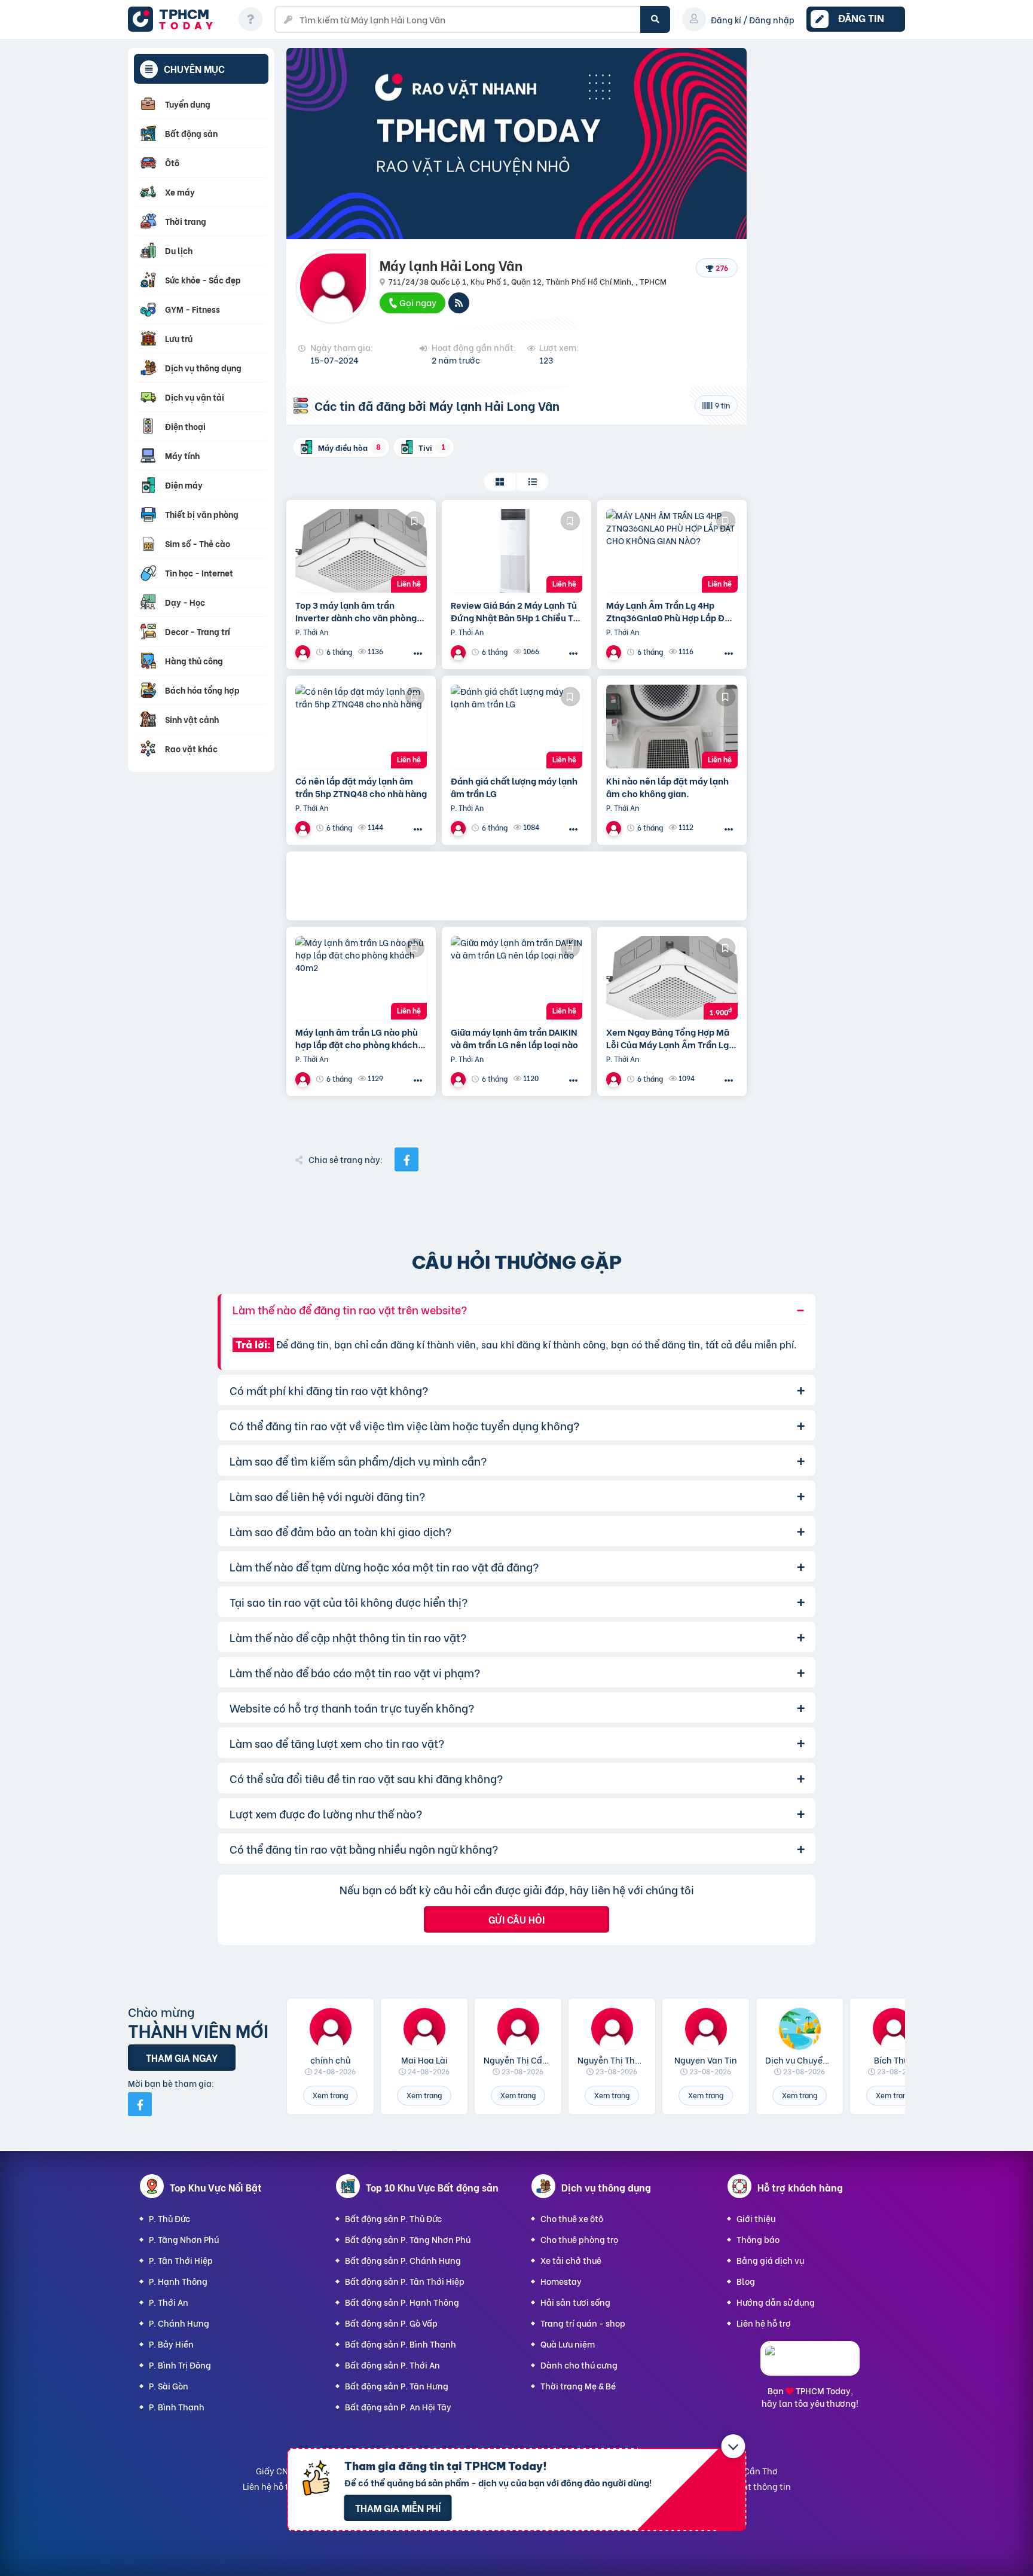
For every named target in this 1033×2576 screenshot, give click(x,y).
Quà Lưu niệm (568, 2344)
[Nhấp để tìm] (655, 19)
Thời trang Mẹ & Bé (578, 2386)
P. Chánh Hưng (179, 2323)
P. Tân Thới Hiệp (181, 2260)
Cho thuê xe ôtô (572, 2218)
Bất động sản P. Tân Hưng (397, 2386)
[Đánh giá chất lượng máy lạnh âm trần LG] (516, 727)
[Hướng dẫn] (250, 19)
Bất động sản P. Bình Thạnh (401, 2344)
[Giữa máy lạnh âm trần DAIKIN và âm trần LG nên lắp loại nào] (516, 978)
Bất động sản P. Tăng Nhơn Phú (408, 2239)
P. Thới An (169, 2302)
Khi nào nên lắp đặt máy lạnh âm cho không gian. (667, 787)
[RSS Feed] (459, 303)
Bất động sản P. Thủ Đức (393, 2218)
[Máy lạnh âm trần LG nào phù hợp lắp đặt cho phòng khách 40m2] (361, 978)
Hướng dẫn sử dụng (776, 2302)
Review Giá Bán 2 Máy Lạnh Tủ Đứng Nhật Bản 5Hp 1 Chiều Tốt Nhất (516, 611)
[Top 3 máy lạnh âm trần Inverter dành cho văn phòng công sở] (361, 551)
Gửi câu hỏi (516, 1919)
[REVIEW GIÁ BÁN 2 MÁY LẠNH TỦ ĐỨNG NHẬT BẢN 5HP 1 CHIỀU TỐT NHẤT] (516, 551)
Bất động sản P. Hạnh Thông (402, 2302)
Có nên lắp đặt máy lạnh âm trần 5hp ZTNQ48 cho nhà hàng (361, 787)
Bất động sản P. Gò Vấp (391, 2323)
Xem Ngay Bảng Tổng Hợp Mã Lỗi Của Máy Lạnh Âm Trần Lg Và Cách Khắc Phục (668, 1038)
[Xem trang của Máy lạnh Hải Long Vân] (304, 652)
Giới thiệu (756, 2218)
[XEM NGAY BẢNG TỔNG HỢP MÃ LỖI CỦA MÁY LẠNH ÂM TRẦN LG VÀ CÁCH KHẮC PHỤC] (672, 978)
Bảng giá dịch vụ (770, 2260)
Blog (746, 2281)
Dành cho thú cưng (579, 2365)
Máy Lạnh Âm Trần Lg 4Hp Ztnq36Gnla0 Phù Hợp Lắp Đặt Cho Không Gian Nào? (670, 611)
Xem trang (330, 2095)
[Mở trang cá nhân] (330, 2029)
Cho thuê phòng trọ (579, 2239)
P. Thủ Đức (169, 2218)
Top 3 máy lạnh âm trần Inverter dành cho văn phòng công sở (356, 611)
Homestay (561, 2281)
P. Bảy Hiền (171, 2344)
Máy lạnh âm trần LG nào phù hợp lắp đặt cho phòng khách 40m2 (357, 1038)
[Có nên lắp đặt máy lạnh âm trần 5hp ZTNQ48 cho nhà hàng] (361, 727)
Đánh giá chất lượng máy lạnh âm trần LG (514, 787)
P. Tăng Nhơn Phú (184, 2239)
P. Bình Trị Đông (180, 2365)
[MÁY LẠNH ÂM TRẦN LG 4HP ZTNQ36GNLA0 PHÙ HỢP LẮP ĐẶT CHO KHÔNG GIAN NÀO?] (672, 551)
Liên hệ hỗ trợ (764, 2323)
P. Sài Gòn (169, 2386)
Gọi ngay (417, 302)
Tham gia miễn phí (398, 2508)
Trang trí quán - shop (583, 2323)
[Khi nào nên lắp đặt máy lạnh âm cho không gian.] (672, 727)
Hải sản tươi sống (575, 2302)
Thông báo (758, 2239)
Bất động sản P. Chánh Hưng (403, 2260)
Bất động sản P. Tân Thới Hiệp (405, 2281)
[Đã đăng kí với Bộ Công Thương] (810, 2365)
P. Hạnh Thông (178, 2281)
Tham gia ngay (182, 2057)
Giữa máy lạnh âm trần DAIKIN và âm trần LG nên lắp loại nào (514, 1038)
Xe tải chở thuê (571, 2260)
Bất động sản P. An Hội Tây (398, 2406)
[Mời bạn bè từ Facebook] (140, 2104)
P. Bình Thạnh (177, 2406)
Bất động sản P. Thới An (392, 2365)
